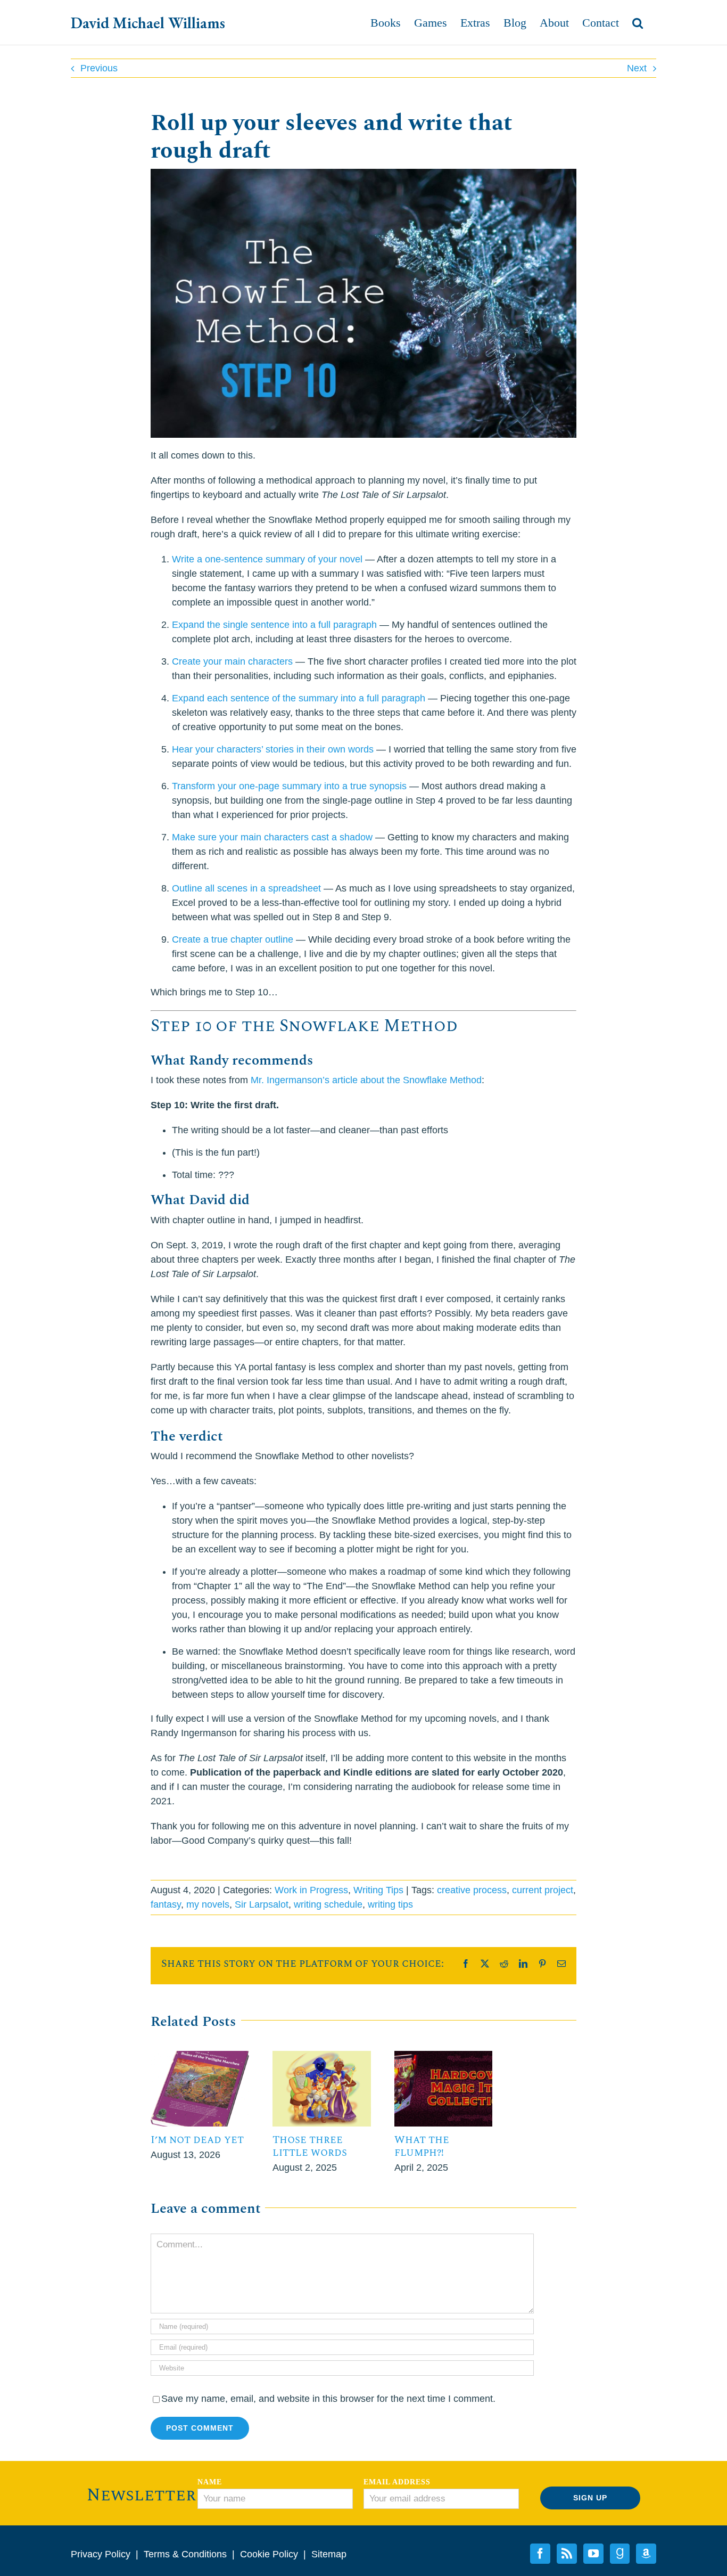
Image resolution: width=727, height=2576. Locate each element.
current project (543, 1890)
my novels (208, 1904)
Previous (99, 68)
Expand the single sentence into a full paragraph (274, 625)
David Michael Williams (148, 23)
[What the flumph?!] (444, 2056)
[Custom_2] (620, 2554)
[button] (638, 23)
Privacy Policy (101, 2554)
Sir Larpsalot (262, 1904)
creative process (472, 1890)
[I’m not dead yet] (200, 2056)
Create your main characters (232, 661)
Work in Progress (311, 1890)
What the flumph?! (422, 2146)
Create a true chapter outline (233, 939)
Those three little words (310, 2146)
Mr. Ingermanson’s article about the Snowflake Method (366, 1080)
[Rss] (567, 2554)
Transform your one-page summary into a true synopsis (289, 786)
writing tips (390, 1904)
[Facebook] (540, 2554)
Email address (397, 2482)
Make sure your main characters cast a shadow (272, 837)
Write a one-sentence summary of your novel (267, 559)
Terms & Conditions (185, 2554)
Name (210, 2482)
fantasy (166, 1904)
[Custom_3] (646, 2554)
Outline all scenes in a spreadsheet (246, 888)
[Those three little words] (322, 2056)
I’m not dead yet (197, 2140)
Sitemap (329, 2554)
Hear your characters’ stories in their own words (273, 749)
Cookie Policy (269, 2554)
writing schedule (328, 1904)
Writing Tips (378, 1890)
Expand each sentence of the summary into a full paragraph (299, 698)
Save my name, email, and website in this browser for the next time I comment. (328, 2399)
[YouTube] (593, 2554)
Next (637, 68)
